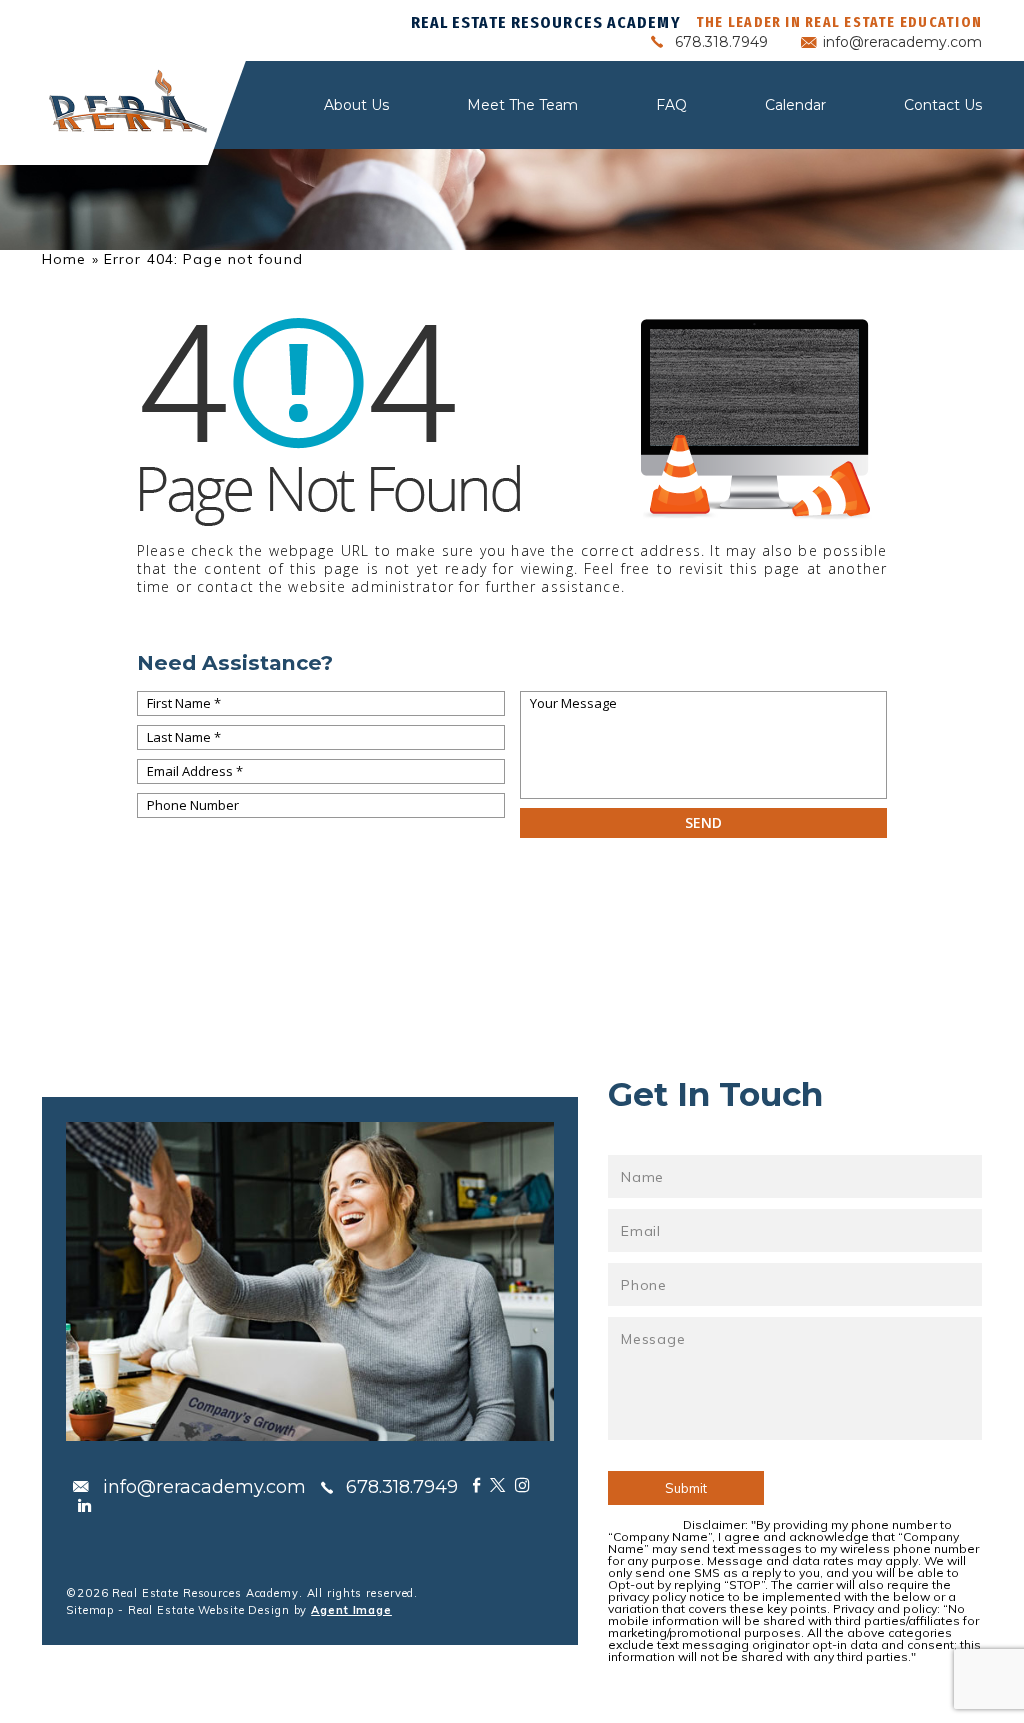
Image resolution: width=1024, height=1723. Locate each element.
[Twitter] (497, 1485)
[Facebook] (476, 1485)
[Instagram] (522, 1485)
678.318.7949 (721, 42)
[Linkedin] (84, 1505)
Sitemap (90, 1610)
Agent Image (351, 1610)
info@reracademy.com (902, 42)
